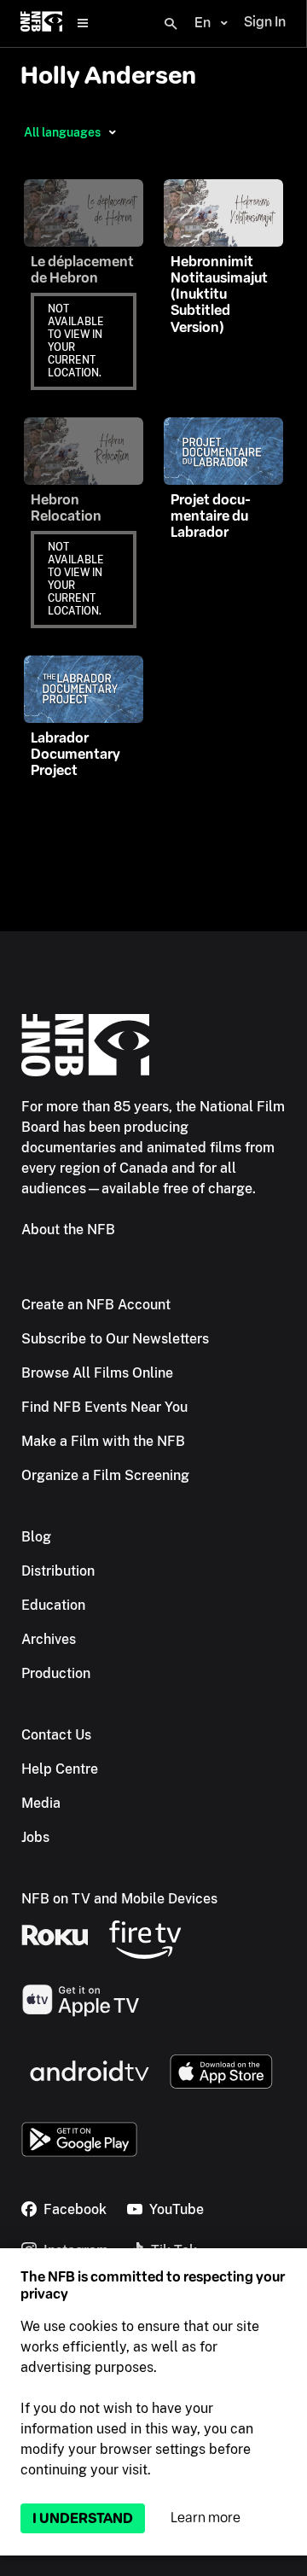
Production (56, 1673)
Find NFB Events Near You (104, 1407)
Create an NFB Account (96, 1305)
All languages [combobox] (62, 132)
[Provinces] (112, 132)
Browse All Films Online (97, 1373)
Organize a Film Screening (105, 1475)
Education (53, 1605)
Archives (49, 1639)
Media (41, 1803)
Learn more (206, 2518)
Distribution (58, 1571)
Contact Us (56, 1735)
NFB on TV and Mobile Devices (119, 1899)
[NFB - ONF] (41, 23)
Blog (36, 1537)
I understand (83, 2518)
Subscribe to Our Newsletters (115, 1339)
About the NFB (68, 1230)
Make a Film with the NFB (103, 1441)
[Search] (171, 24)
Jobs (35, 1837)
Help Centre (60, 1769)
